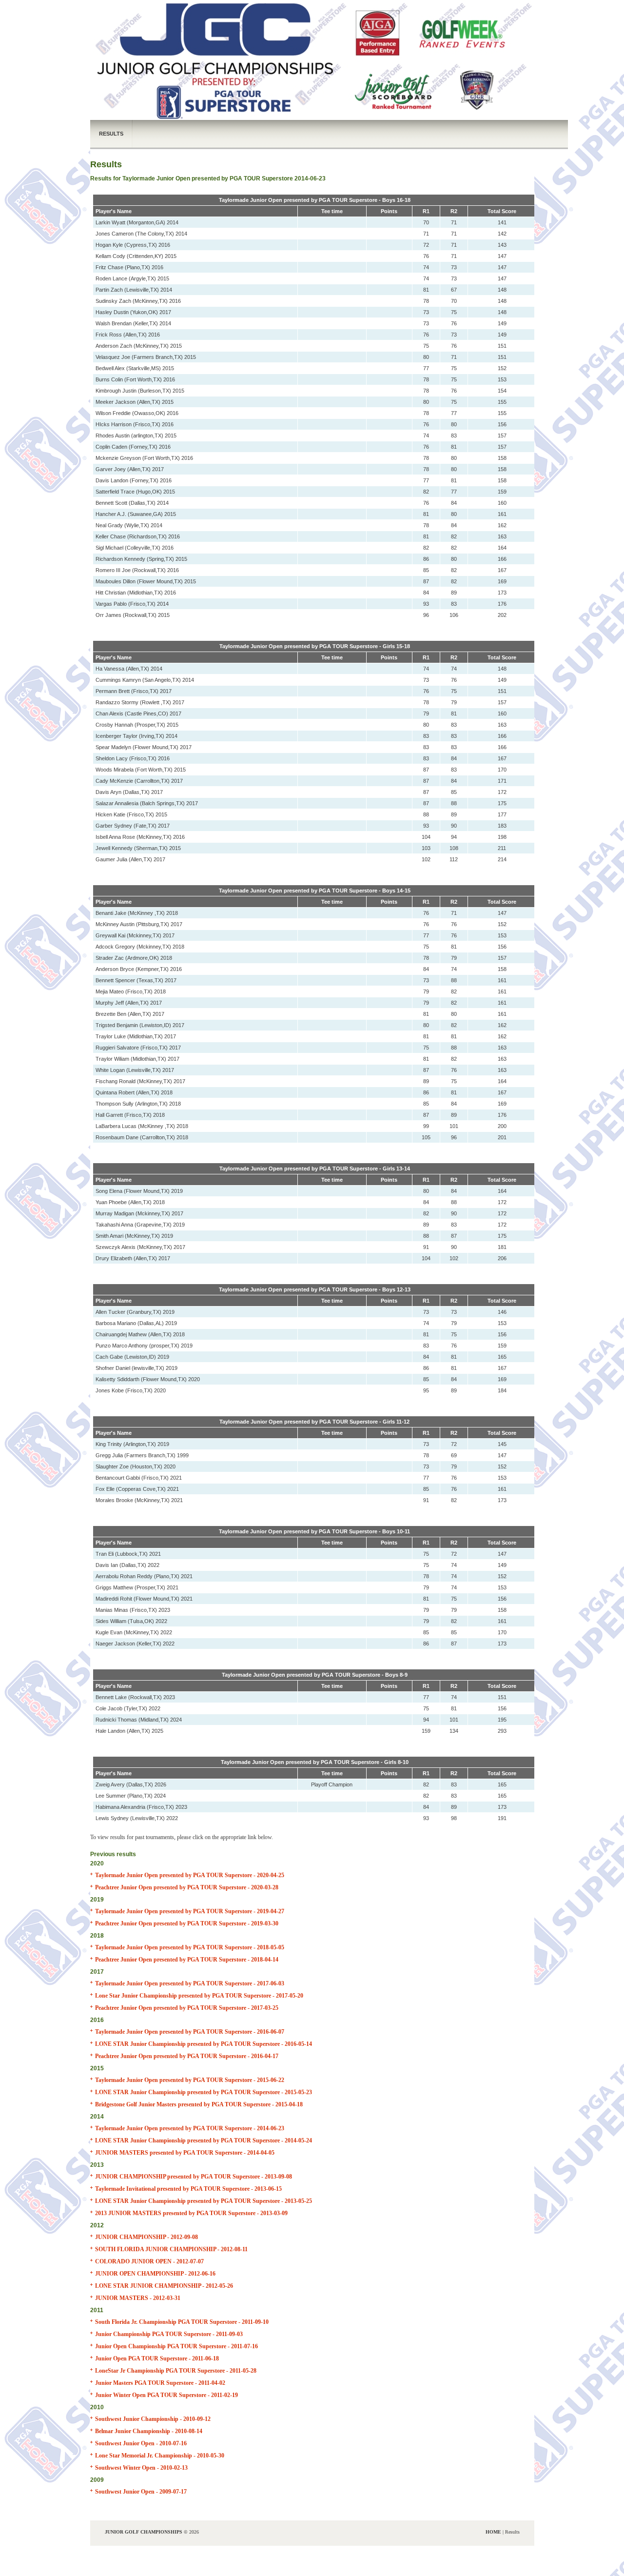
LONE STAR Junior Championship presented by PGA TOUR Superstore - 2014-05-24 (204, 2140)
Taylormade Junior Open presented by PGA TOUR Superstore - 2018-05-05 (190, 1947)
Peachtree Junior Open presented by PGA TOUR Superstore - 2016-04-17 (187, 2056)
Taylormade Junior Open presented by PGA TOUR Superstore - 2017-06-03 (190, 1983)
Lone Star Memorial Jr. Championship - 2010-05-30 (160, 2456)
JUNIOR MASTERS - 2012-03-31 (138, 2298)
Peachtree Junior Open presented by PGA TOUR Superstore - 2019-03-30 (187, 1923)
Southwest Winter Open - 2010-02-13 (141, 2468)
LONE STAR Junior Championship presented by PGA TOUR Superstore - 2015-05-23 (204, 2092)
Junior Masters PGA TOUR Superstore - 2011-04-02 (160, 2383)
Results (111, 134)
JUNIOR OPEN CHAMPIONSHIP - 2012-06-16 (155, 2274)
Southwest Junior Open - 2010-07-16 (141, 2443)
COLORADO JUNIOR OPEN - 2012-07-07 (149, 2261)
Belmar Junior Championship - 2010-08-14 (149, 2431)
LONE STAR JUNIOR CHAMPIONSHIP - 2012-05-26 (164, 2286)
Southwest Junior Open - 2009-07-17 (141, 2492)
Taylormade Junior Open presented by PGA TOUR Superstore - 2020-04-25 (190, 1875)
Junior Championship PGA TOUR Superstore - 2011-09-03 (169, 2334)
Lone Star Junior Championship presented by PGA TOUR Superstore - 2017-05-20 (199, 1996)
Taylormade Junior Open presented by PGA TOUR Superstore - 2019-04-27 (190, 1911)
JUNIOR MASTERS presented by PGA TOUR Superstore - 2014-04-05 (185, 2153)
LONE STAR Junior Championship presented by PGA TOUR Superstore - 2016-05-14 (204, 2044)
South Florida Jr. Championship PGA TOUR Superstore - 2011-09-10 (182, 2322)
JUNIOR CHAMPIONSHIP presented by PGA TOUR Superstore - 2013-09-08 (194, 2177)
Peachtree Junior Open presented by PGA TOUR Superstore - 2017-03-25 (187, 2008)
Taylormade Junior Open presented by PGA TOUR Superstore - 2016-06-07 (190, 2032)
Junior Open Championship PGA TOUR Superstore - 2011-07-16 (176, 2346)
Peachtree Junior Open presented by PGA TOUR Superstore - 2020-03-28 (187, 1887)
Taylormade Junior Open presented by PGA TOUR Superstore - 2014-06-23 (190, 2128)
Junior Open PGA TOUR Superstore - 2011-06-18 (157, 2358)
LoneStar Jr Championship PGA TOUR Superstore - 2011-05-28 (176, 2371)
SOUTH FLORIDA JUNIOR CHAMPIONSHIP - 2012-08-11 (171, 2249)
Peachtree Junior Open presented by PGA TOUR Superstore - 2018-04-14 (187, 1960)
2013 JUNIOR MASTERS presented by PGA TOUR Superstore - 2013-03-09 (191, 2213)
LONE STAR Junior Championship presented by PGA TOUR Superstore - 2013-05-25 (204, 2201)
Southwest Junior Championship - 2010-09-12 (153, 2419)
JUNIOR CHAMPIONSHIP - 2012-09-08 (146, 2237)
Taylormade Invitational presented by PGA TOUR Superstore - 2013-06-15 (188, 2189)
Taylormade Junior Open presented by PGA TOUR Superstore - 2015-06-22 (190, 2080)
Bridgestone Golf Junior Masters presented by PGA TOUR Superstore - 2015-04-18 (199, 2104)
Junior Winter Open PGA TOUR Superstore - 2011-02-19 (166, 2395)
